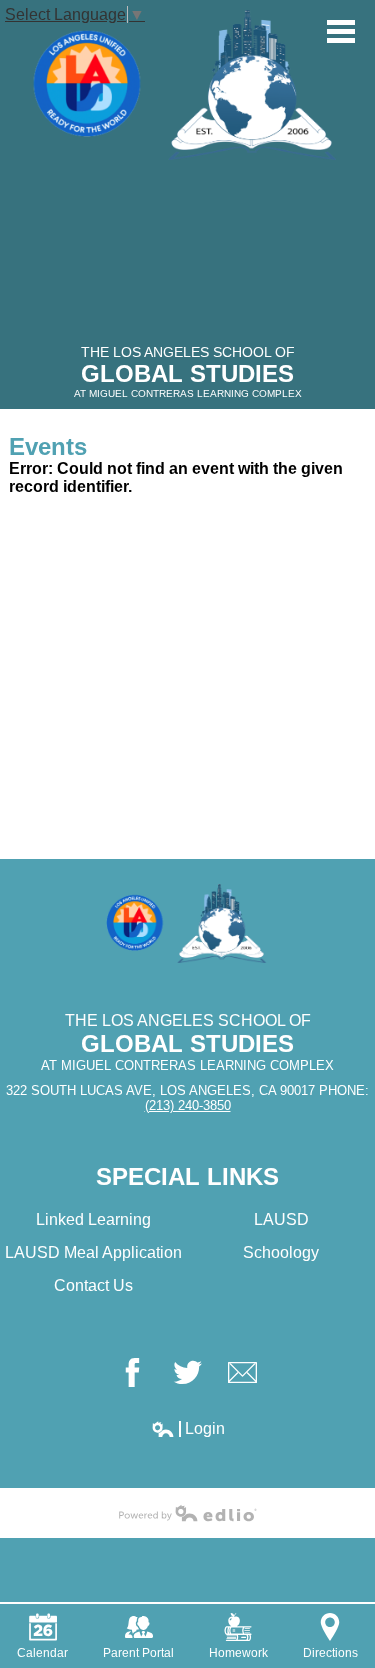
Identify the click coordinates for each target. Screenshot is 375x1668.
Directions (330, 1653)
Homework (238, 1653)
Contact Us (93, 1285)
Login (188, 1429)
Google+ (242, 1372)
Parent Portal (138, 1653)
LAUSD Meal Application (93, 1252)
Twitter (187, 1372)
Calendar (42, 1653)
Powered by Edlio (188, 1513)
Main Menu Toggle (341, 31)
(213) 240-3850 (188, 1105)
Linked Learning (93, 1219)
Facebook (132, 1372)
